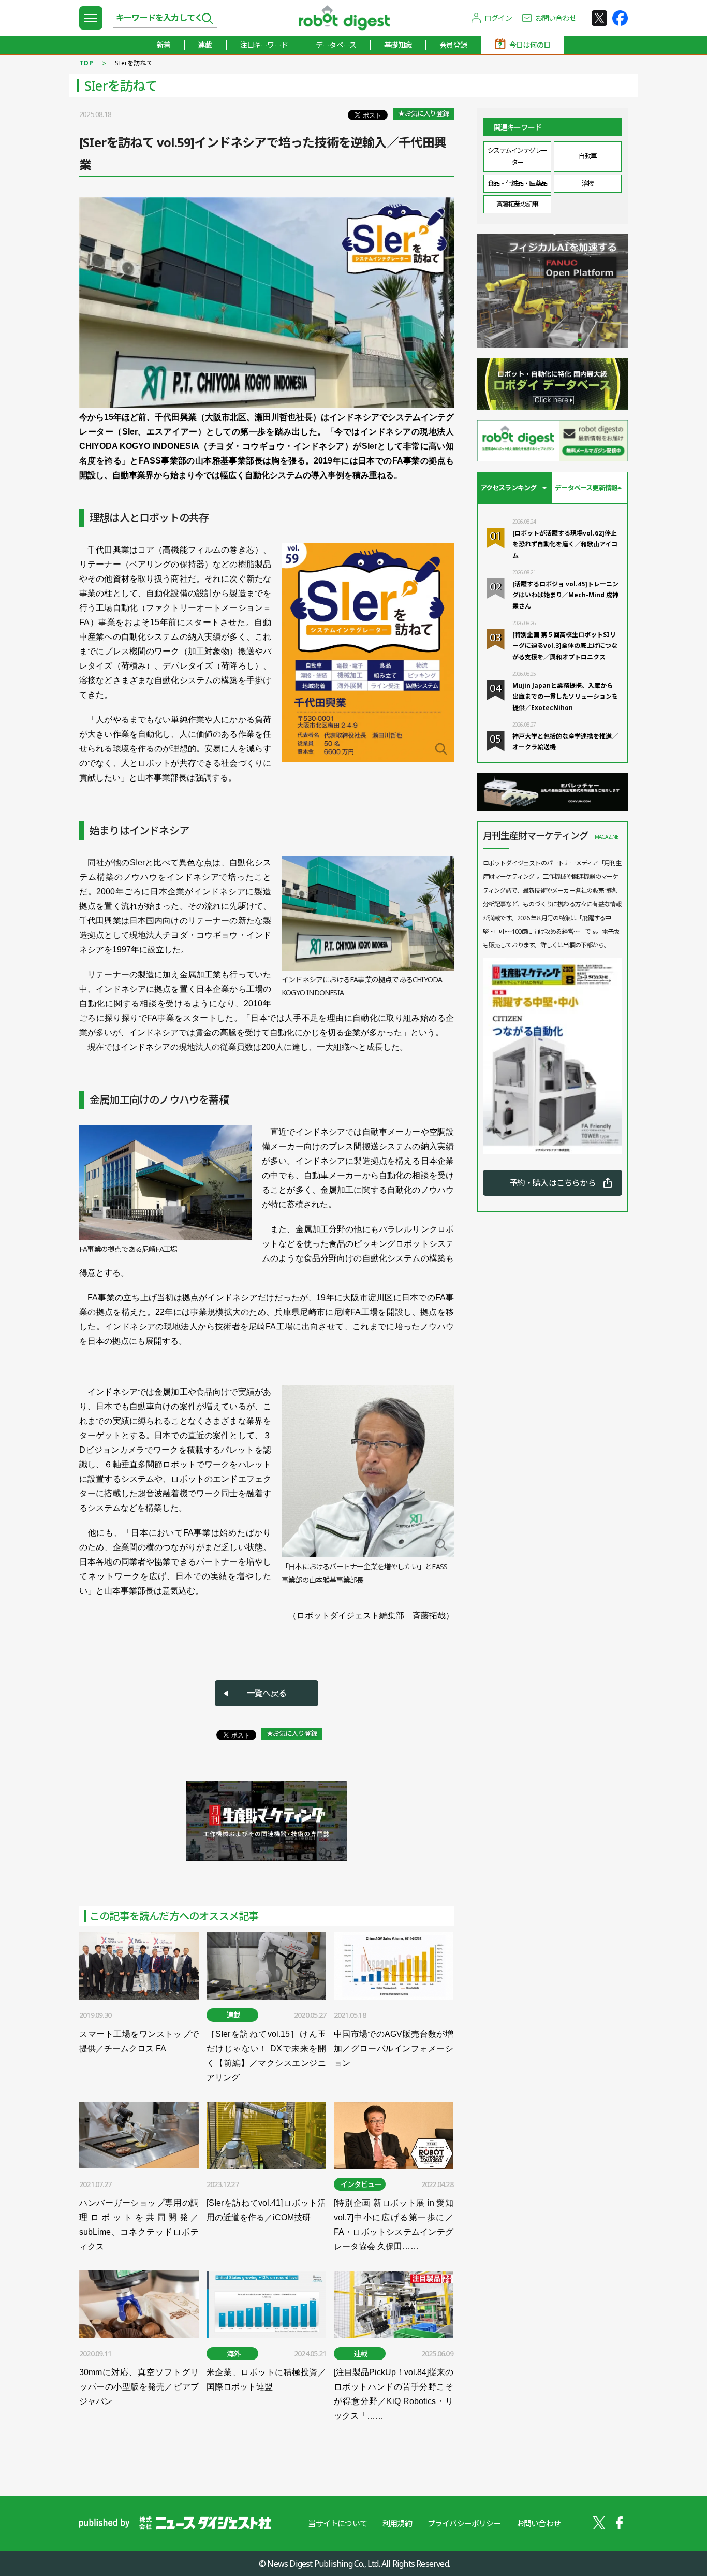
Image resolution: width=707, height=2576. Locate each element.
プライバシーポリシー (464, 2523)
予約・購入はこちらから (553, 1183)
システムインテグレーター (517, 156)
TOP (86, 63)
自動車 (588, 156)
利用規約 (397, 2523)
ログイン (498, 18)
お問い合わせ (556, 18)
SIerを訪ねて (134, 63)
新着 (164, 45)
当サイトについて (337, 2523)
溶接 (588, 183)
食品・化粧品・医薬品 (517, 183)
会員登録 (453, 45)
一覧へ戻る (267, 1693)
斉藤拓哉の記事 (517, 204)
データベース (336, 45)
